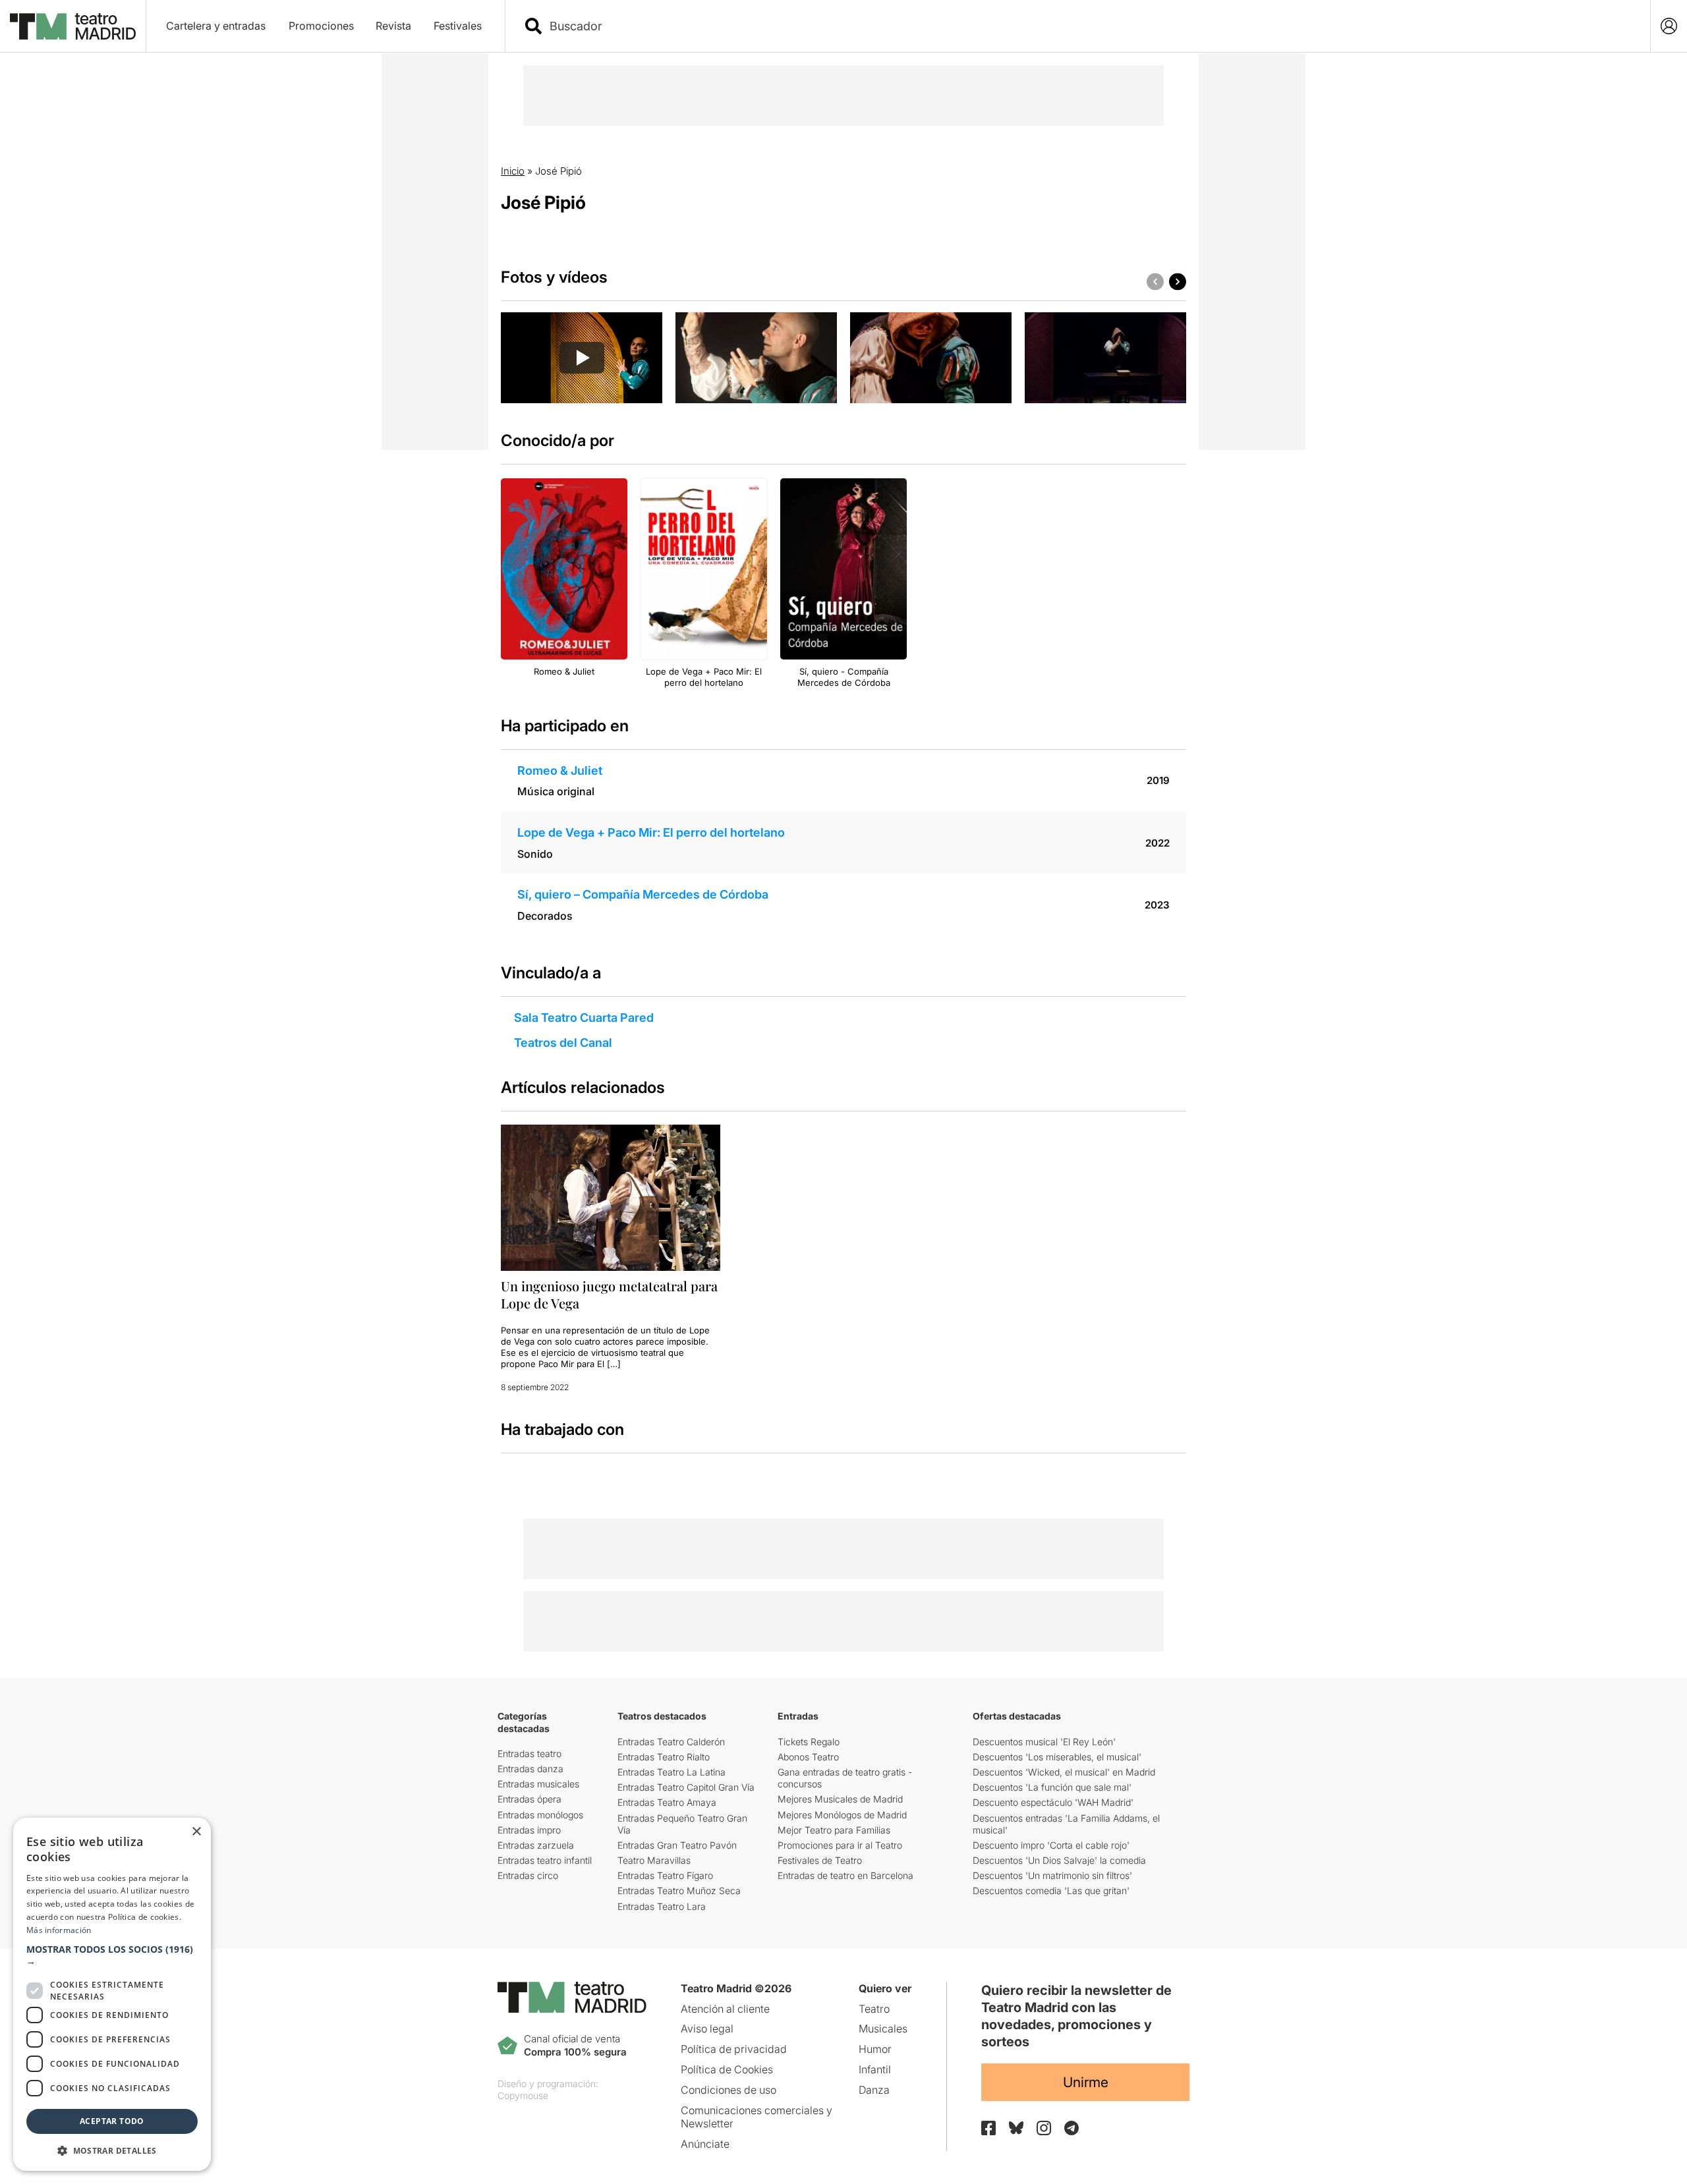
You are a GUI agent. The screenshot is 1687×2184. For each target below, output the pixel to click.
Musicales (883, 2029)
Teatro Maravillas (654, 1860)
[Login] (1669, 26)
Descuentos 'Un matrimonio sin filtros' (1052, 1875)
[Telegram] (1072, 2128)
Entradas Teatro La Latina (672, 1772)
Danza (874, 2090)
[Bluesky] (1016, 2128)
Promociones (321, 26)
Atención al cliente (725, 2009)
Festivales (458, 26)
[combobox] (1089, 26)
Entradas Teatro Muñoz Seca (679, 1890)
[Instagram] (1044, 2128)
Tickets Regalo (809, 1742)
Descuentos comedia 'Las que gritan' (1051, 1890)
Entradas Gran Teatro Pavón (677, 1845)
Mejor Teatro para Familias (834, 1830)
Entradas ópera (529, 1799)
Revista (393, 26)
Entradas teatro (529, 1753)
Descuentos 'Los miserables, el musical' (1057, 1757)
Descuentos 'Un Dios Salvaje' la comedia (1059, 1860)
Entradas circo (528, 1875)
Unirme (1086, 2082)
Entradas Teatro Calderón (671, 1742)
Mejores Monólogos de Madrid (842, 1815)
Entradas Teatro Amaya (667, 1802)
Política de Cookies (727, 2069)
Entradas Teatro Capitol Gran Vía (686, 1787)
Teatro (874, 2009)
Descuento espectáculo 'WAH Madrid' (1053, 1802)
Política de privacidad (734, 2049)
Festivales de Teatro (820, 1860)
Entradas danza (530, 1769)
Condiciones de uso (729, 2090)
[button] (112, 1955)
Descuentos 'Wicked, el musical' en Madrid (1064, 1772)
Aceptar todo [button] (112, 2121)
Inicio (513, 171)
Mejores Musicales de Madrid (840, 1799)
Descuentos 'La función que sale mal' (1052, 1787)
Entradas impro (529, 1830)
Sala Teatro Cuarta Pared (584, 1018)
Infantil (875, 2069)
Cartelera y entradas (216, 26)
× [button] (196, 1832)
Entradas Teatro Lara (662, 1906)
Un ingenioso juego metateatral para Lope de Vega (609, 1294)
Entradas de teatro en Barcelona (845, 1875)
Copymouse (523, 2095)
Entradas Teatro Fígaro (665, 1875)
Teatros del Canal (563, 1043)
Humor (875, 2049)
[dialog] (112, 1994)
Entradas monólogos (540, 1815)
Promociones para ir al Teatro (840, 1845)
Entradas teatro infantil (545, 1860)
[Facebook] (988, 2128)
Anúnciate (705, 2144)
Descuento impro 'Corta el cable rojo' (1051, 1845)
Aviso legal (707, 2029)
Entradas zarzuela (536, 1845)
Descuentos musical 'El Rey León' (1044, 1742)
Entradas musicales (538, 1784)
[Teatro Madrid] (73, 26)
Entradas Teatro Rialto (664, 1757)
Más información (59, 1930)
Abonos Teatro (808, 1757)
